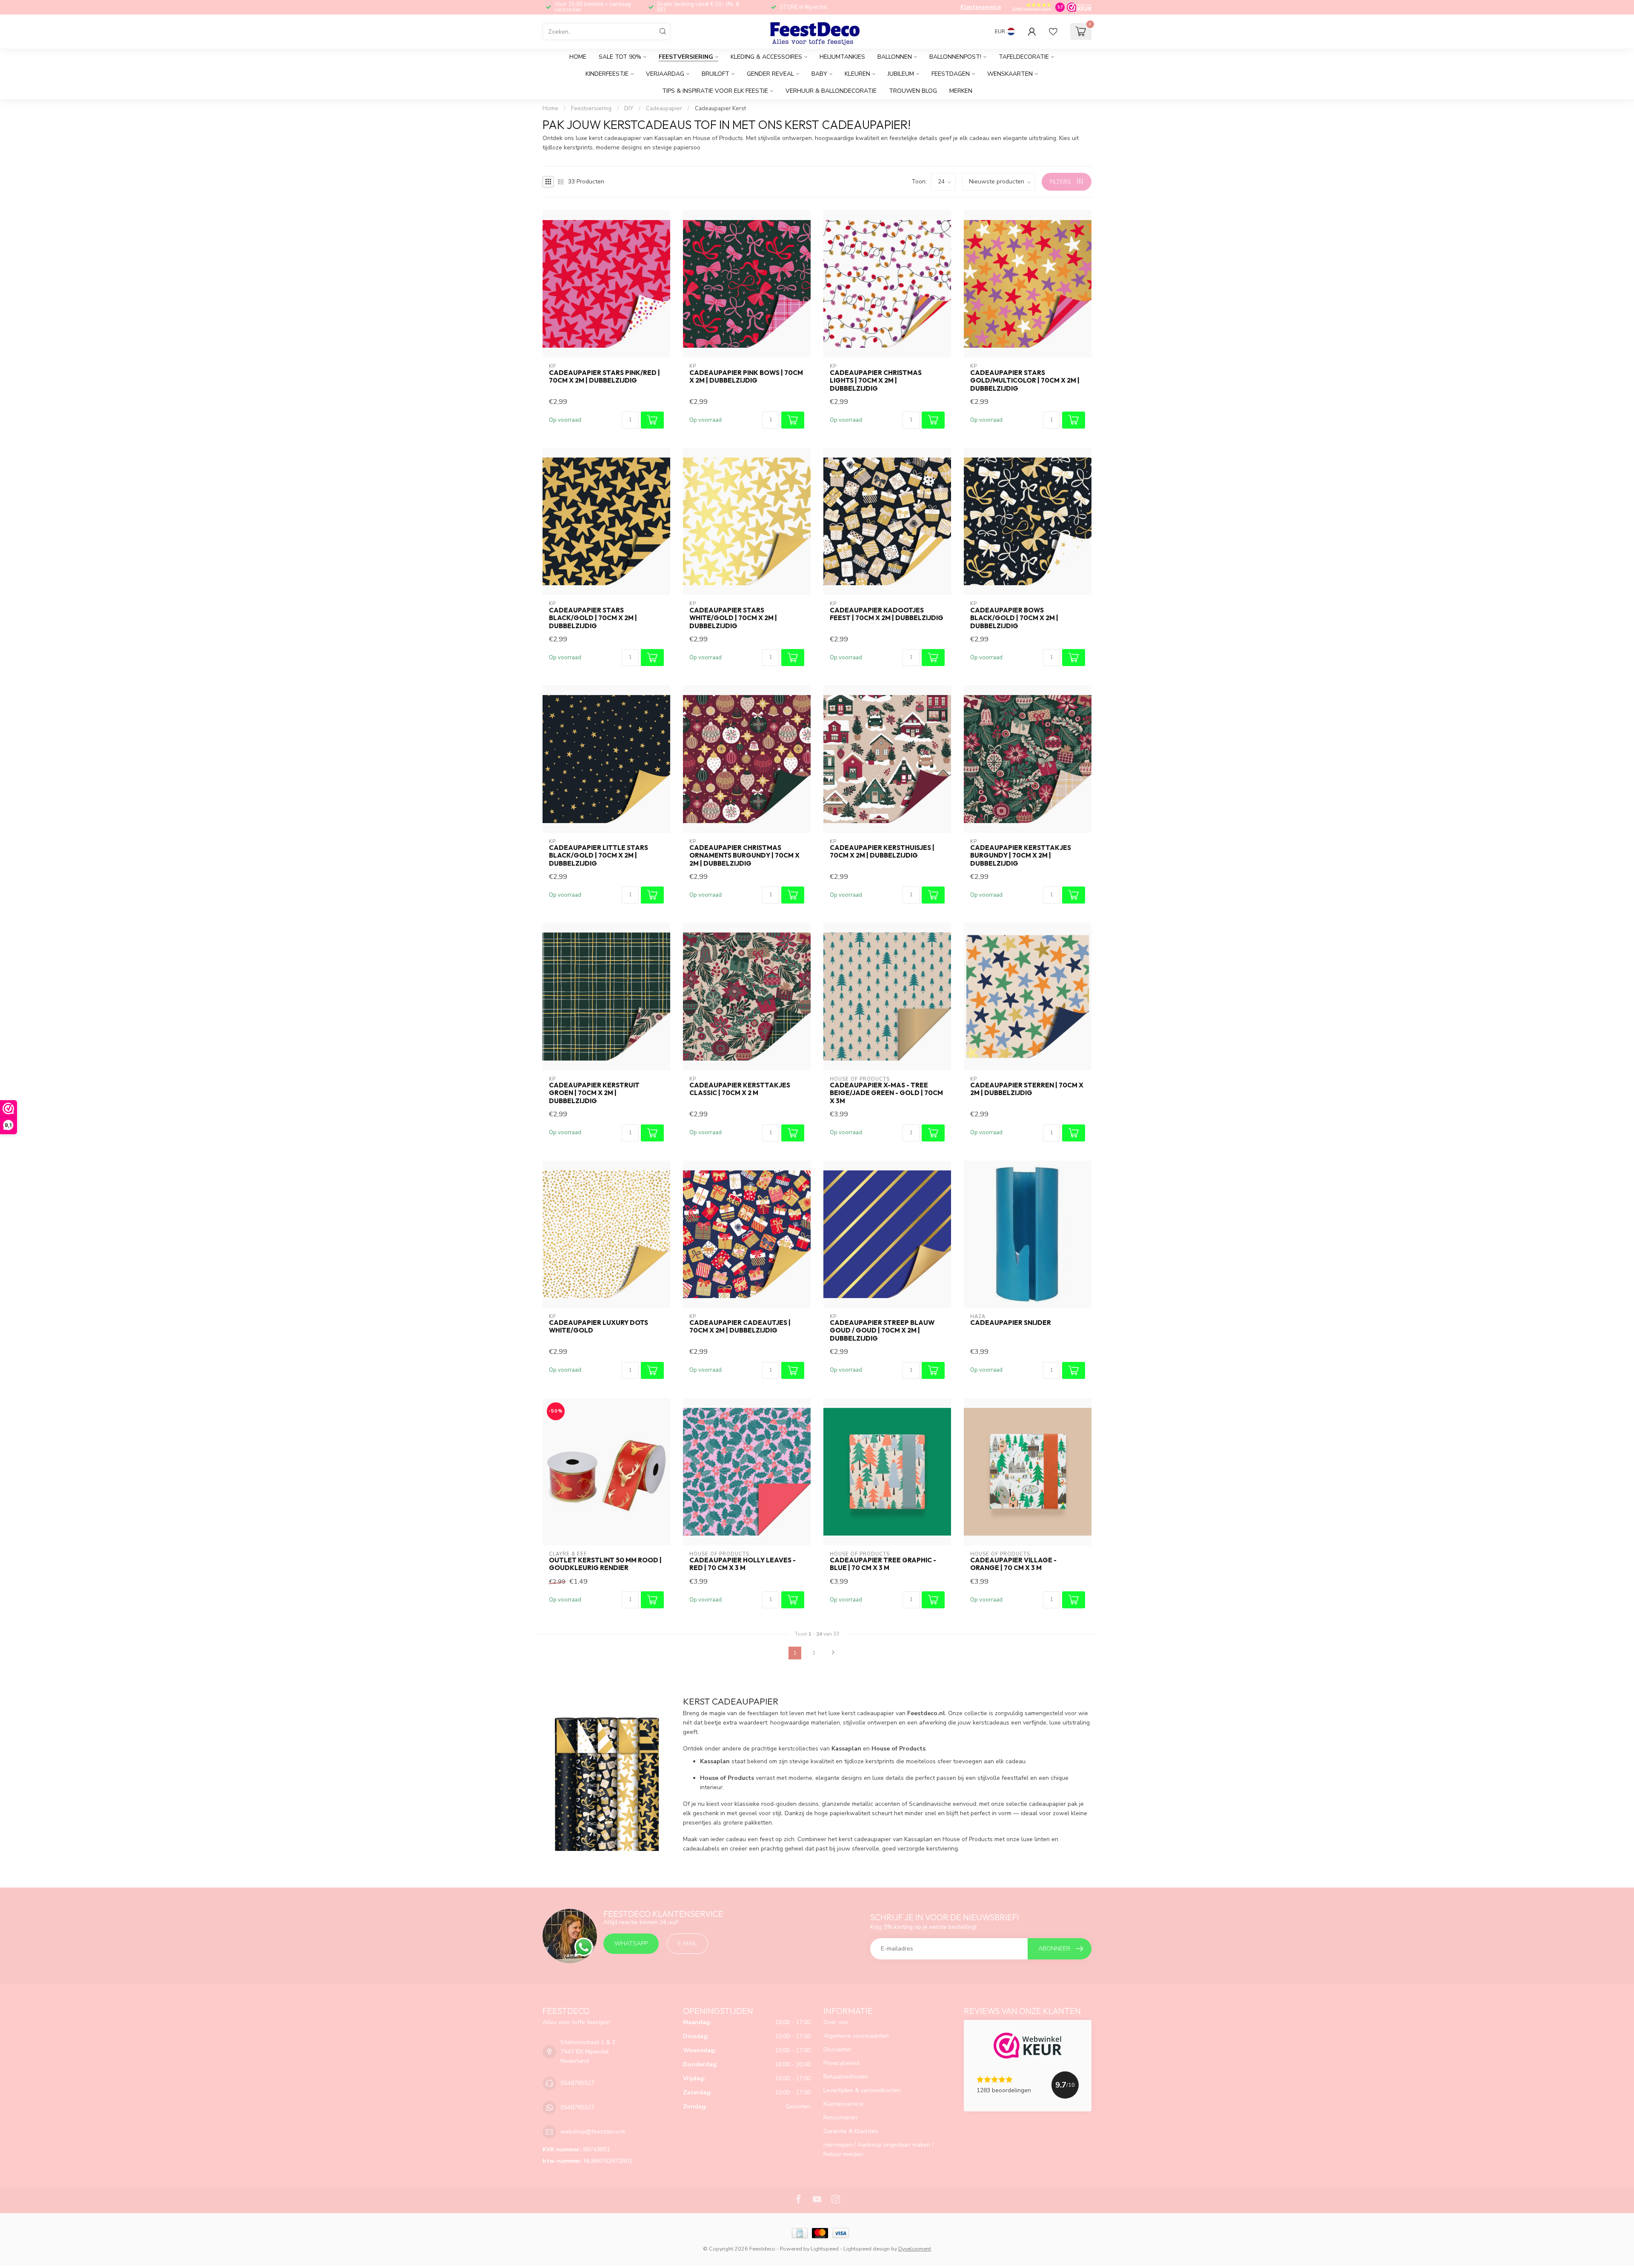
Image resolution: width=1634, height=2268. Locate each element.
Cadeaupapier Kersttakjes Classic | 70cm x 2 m (740, 1089)
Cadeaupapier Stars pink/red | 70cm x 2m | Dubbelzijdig (604, 377)
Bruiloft (716, 74)
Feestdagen (951, 74)
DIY (629, 109)
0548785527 (577, 2083)
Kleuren (857, 74)
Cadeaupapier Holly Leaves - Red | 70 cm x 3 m (743, 1564)
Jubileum (901, 74)
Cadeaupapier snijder (1011, 1323)
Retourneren (840, 2118)
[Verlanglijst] (1053, 31)
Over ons (836, 2022)
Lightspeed (825, 2249)
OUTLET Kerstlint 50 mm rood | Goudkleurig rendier (605, 1564)
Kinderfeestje (607, 74)
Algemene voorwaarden (856, 2036)
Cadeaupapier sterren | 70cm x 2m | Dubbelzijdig (1027, 1089)
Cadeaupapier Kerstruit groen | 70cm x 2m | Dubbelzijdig (594, 1093)
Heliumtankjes (842, 57)
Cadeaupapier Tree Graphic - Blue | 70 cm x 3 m (883, 1564)
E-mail (687, 1943)
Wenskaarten (1010, 74)
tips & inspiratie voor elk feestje (715, 91)
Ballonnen (895, 57)
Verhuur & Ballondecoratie (831, 91)
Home (578, 57)
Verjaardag (665, 74)
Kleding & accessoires (766, 57)
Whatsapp (631, 1943)
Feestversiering (686, 57)
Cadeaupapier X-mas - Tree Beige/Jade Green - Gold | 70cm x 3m (886, 1093)
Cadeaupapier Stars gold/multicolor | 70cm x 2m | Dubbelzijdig (1025, 381)
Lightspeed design (867, 2249)
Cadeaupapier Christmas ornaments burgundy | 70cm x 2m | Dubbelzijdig (744, 856)
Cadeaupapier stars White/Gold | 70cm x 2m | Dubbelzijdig (733, 618)
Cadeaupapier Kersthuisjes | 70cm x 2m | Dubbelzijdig (882, 852)
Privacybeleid (841, 2063)
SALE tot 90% (620, 57)
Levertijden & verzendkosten (862, 2090)
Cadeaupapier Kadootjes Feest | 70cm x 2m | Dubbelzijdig (887, 614)
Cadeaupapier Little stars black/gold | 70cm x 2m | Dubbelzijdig (598, 856)
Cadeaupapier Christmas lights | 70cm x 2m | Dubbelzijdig (876, 381)
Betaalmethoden (846, 2077)
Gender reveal (770, 74)
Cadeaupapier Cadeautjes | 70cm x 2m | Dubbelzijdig (740, 1327)
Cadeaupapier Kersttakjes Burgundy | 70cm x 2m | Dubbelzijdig (1021, 856)
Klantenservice (981, 7)
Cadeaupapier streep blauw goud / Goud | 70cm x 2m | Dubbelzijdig (882, 1331)
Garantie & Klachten (851, 2131)
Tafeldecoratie (1024, 57)
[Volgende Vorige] (833, 1653)
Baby (819, 74)
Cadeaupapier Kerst (720, 109)
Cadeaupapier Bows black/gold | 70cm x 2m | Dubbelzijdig (1014, 618)
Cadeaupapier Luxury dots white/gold (598, 1327)
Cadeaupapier (664, 109)
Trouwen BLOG (913, 91)
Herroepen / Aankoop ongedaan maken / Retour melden (878, 2149)
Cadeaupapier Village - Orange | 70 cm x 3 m (1013, 1564)
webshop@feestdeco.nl (593, 2132)
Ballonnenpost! (955, 57)
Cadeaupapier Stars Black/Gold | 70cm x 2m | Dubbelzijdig (593, 618)
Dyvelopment (915, 2249)
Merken (961, 91)
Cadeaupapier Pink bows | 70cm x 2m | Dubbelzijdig (746, 377)
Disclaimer (837, 2049)
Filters (1061, 182)
